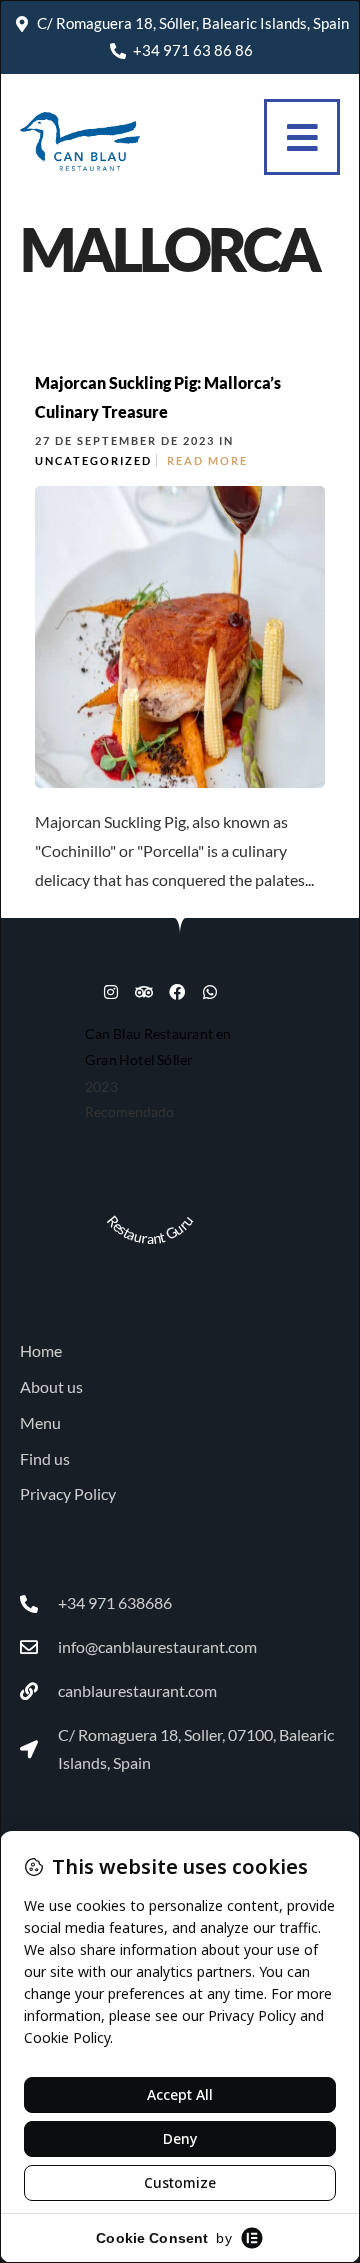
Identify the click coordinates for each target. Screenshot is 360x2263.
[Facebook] (177, 992)
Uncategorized (93, 460)
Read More (207, 460)
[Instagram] (111, 992)
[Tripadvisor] (144, 992)
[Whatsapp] (210, 992)
